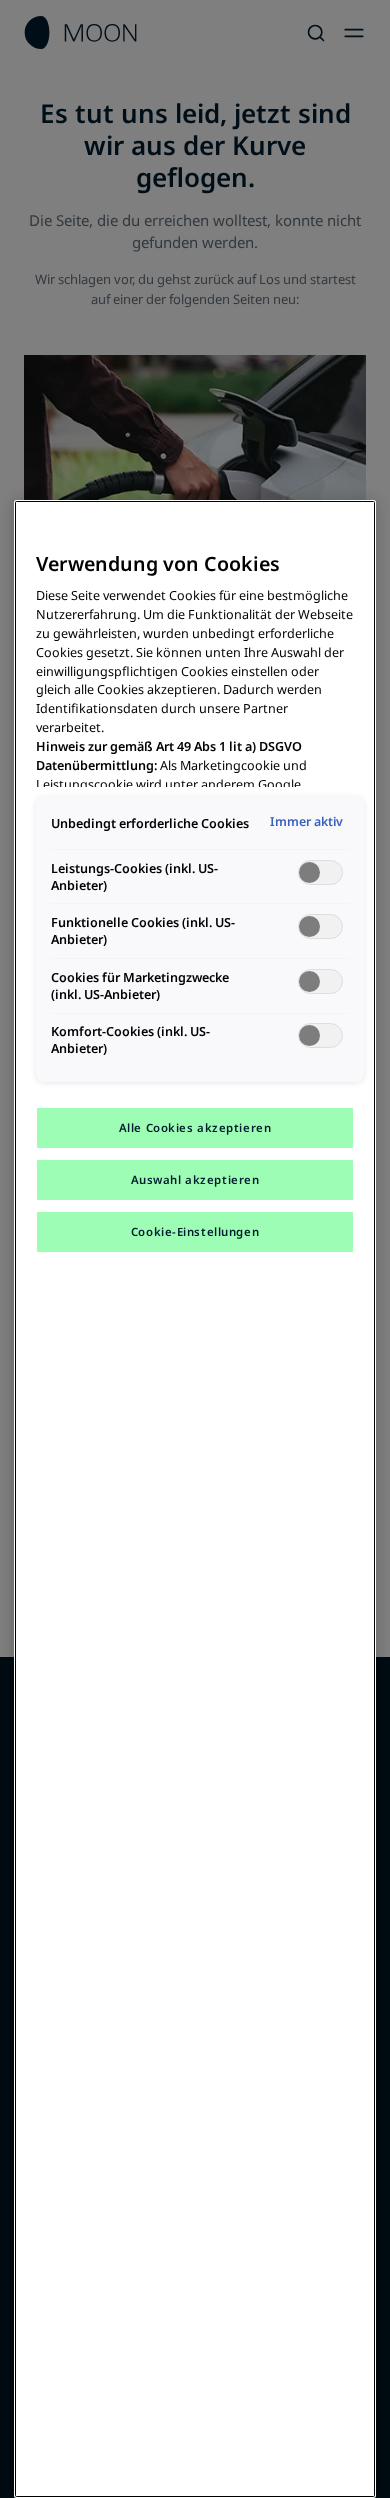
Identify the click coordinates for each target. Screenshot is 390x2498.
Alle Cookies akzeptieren (195, 1127)
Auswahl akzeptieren (195, 1179)
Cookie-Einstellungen (195, 1231)
